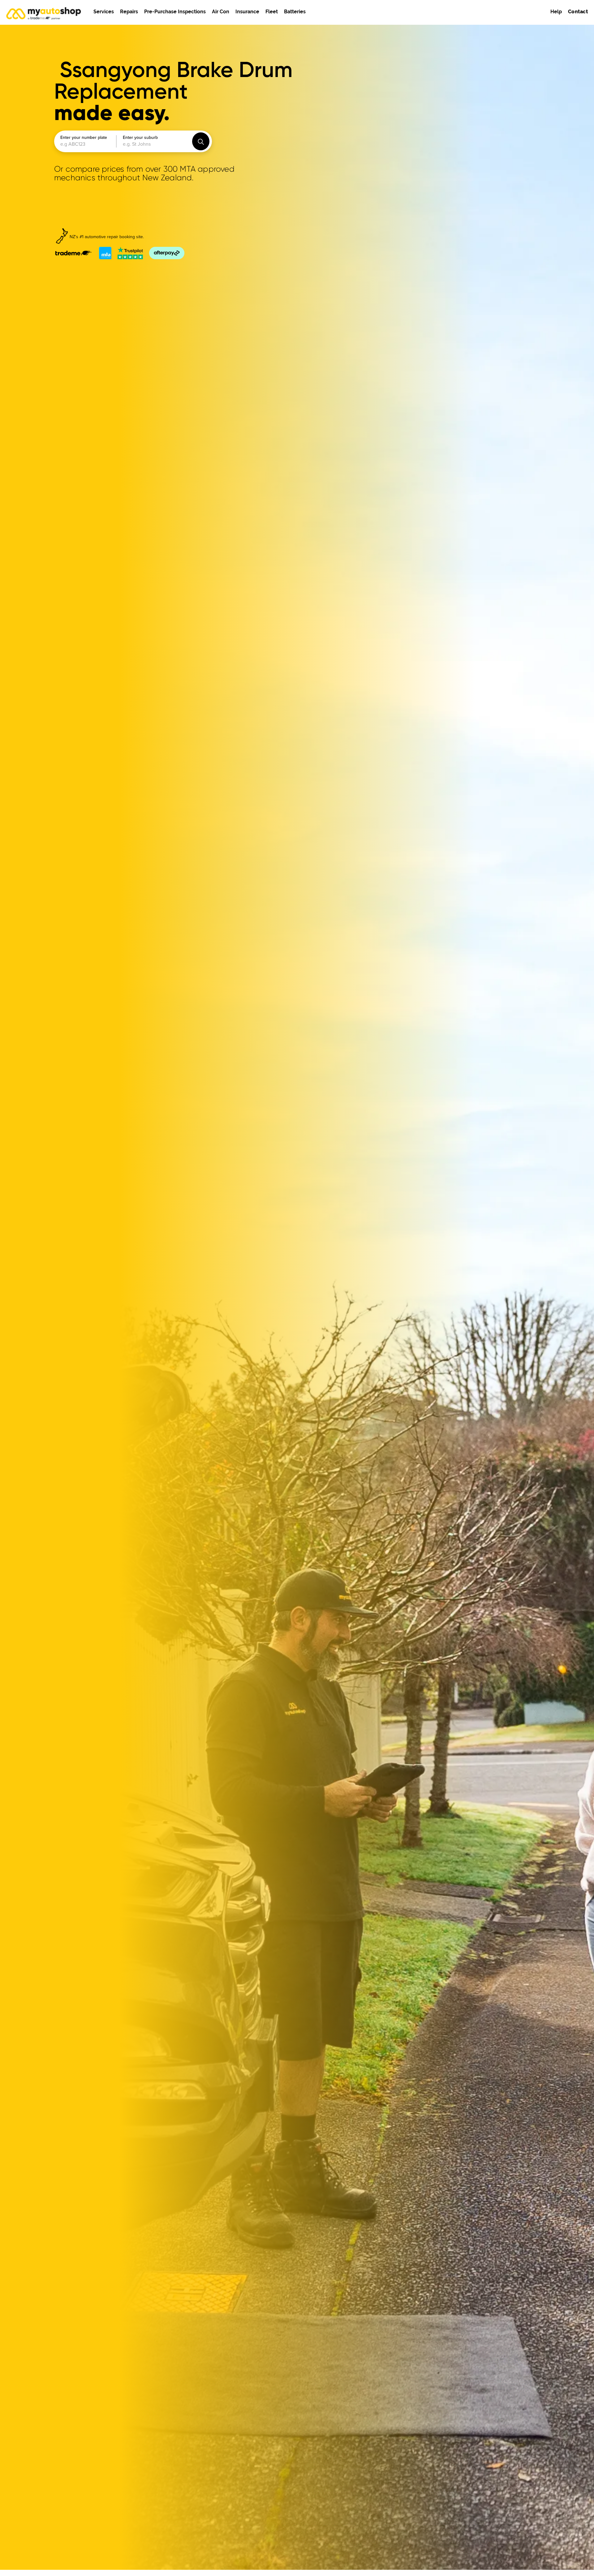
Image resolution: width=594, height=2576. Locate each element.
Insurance (247, 12)
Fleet (272, 12)
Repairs (129, 12)
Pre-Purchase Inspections (175, 12)
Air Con (221, 12)
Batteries (295, 12)
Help (556, 12)
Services (104, 12)
